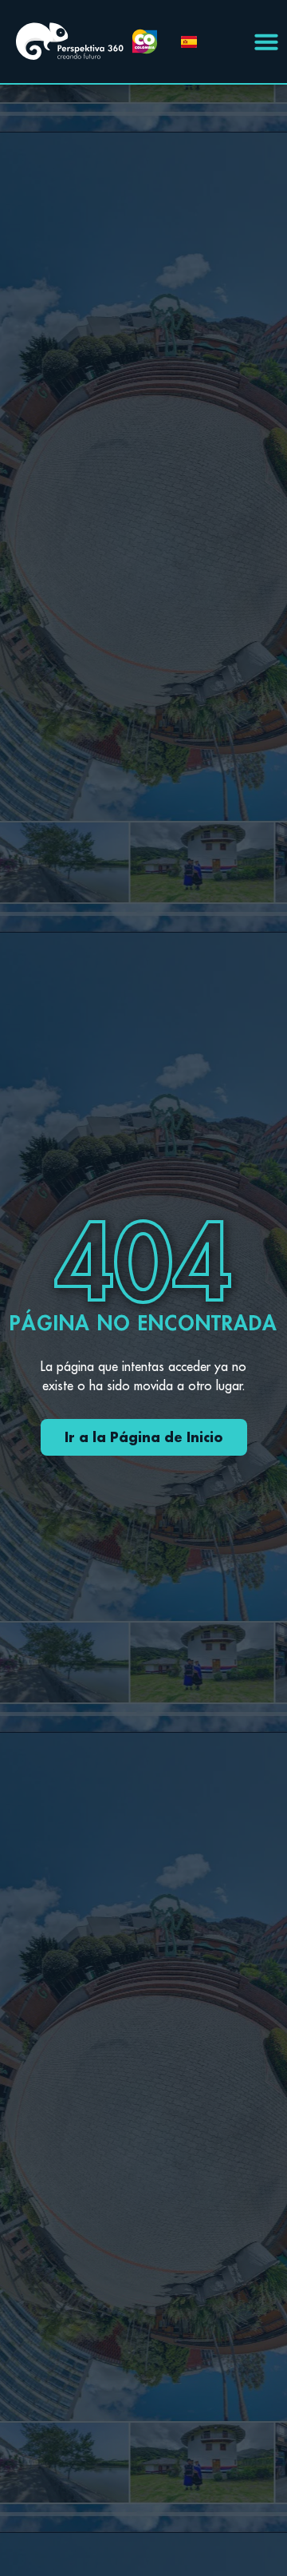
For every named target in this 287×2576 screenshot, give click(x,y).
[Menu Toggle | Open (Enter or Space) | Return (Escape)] (266, 42)
